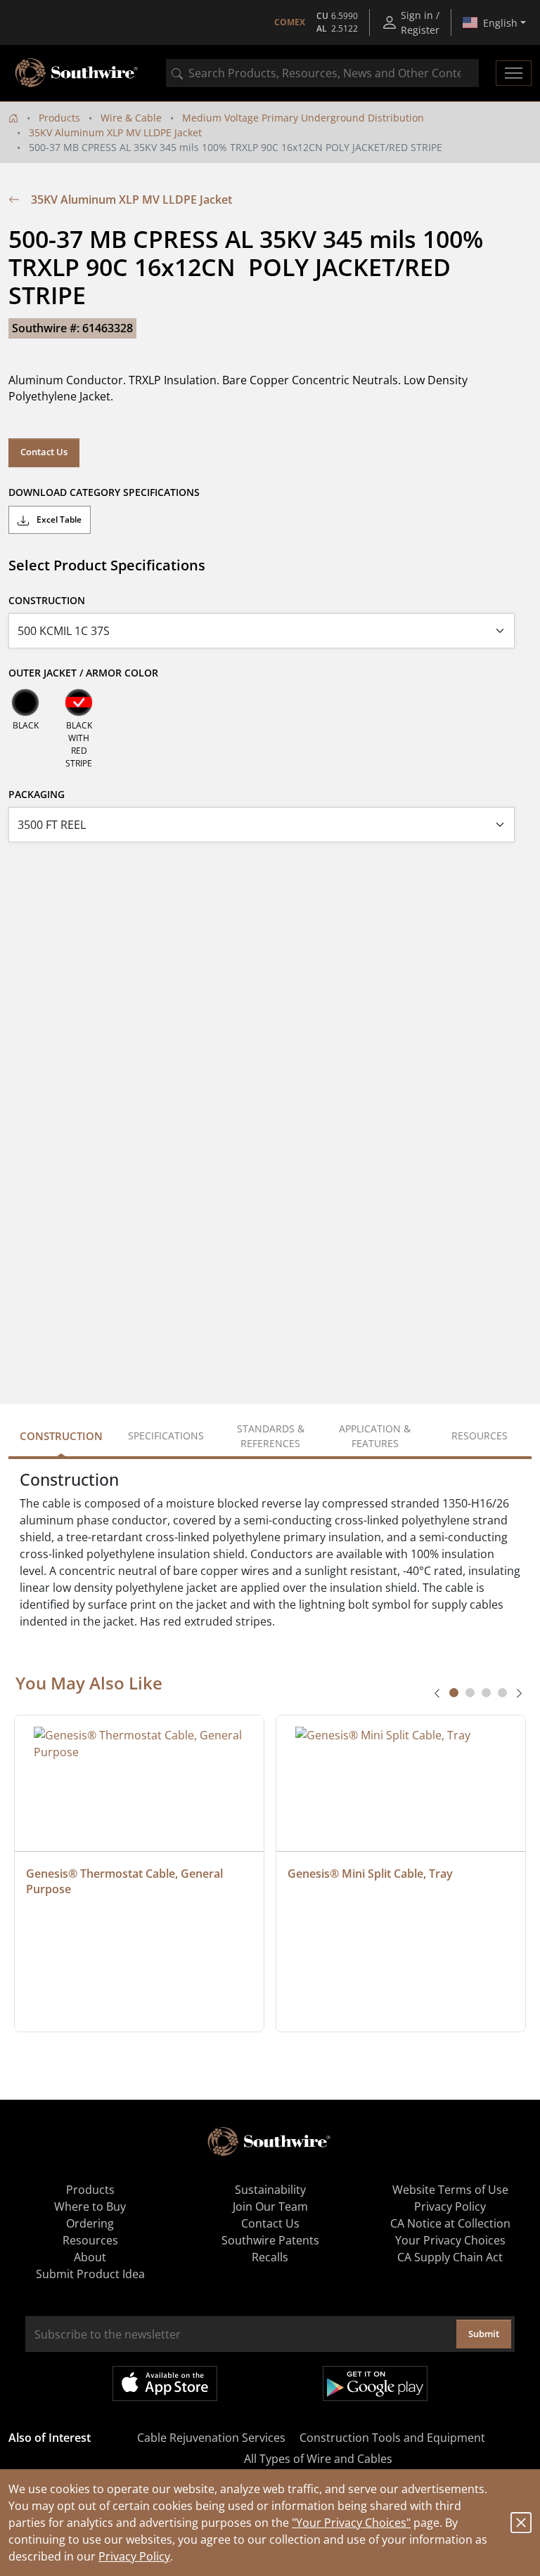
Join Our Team (270, 2206)
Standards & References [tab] (271, 1436)
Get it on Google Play (375, 2384)
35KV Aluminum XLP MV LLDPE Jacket (115, 132)
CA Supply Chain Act (450, 2257)
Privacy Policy (134, 2556)
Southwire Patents (270, 2240)
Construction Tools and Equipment (392, 2438)
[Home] (13, 118)
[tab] (454, 1693)
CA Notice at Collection (450, 2223)
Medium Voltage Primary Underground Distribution (303, 118)
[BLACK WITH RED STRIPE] (79, 702)
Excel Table (58, 519)
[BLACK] (25, 702)
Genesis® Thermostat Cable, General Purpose (126, 1881)
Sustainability (270, 2190)
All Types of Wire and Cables (318, 2459)
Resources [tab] (480, 1436)
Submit (484, 2334)
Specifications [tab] (166, 1436)
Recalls (270, 2257)
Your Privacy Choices (450, 2240)
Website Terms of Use (450, 2190)
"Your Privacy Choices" (351, 2523)
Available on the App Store (165, 2384)
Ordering (90, 2223)
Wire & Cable (131, 118)
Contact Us (44, 452)
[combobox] (322, 73)
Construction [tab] (61, 1436)
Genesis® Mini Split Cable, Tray (370, 1874)
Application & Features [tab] (375, 1436)
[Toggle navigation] (514, 73)
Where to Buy (90, 2206)
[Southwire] (77, 73)
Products (59, 118)
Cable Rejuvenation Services (211, 2438)
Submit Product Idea (90, 2274)
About (90, 2257)
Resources (90, 2240)
